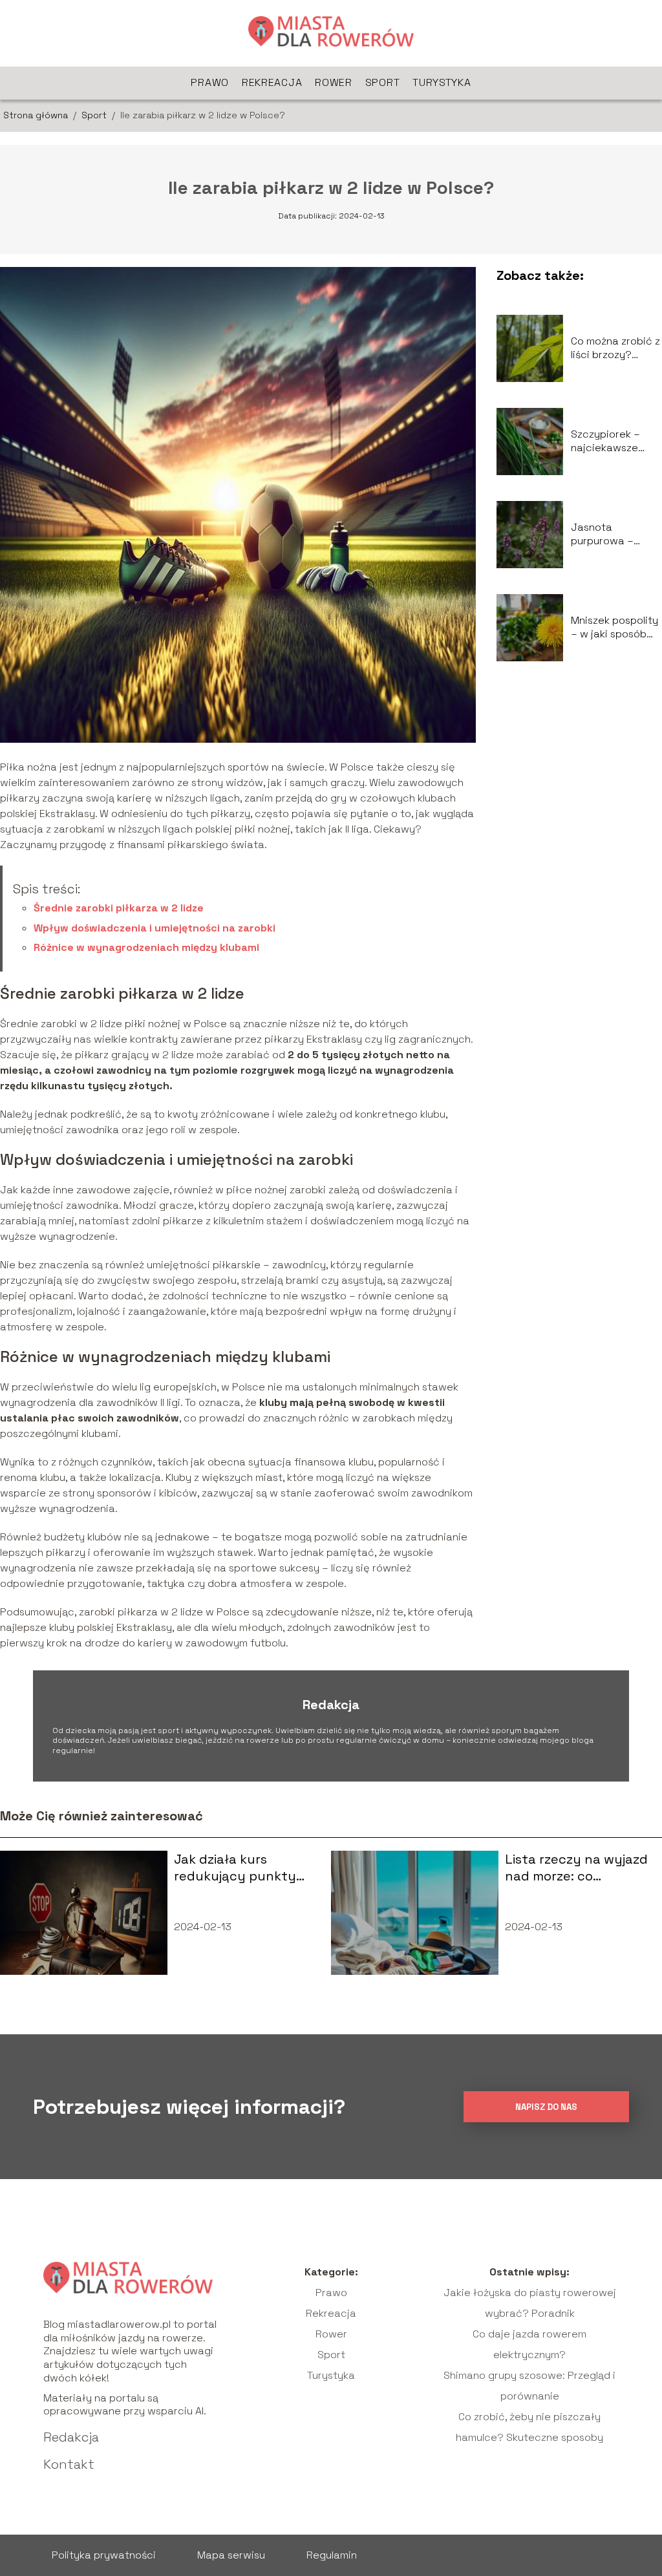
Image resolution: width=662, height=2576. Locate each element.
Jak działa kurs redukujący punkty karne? (235, 1868)
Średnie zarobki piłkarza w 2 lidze (119, 908)
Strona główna (37, 115)
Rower (334, 82)
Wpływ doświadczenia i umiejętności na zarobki (155, 928)
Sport (383, 82)
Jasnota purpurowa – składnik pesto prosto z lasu (607, 535)
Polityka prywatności (104, 2555)
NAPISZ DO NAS (546, 2107)
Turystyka (442, 82)
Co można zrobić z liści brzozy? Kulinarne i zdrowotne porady (615, 348)
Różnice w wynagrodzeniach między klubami (146, 947)
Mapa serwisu (231, 2555)
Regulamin (332, 2555)
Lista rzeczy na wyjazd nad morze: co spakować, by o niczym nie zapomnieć (577, 1868)
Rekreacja (272, 82)
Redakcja (71, 2437)
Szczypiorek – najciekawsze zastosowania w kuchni (611, 442)
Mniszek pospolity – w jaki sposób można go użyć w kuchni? (614, 628)
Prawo (210, 82)
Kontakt (69, 2464)
